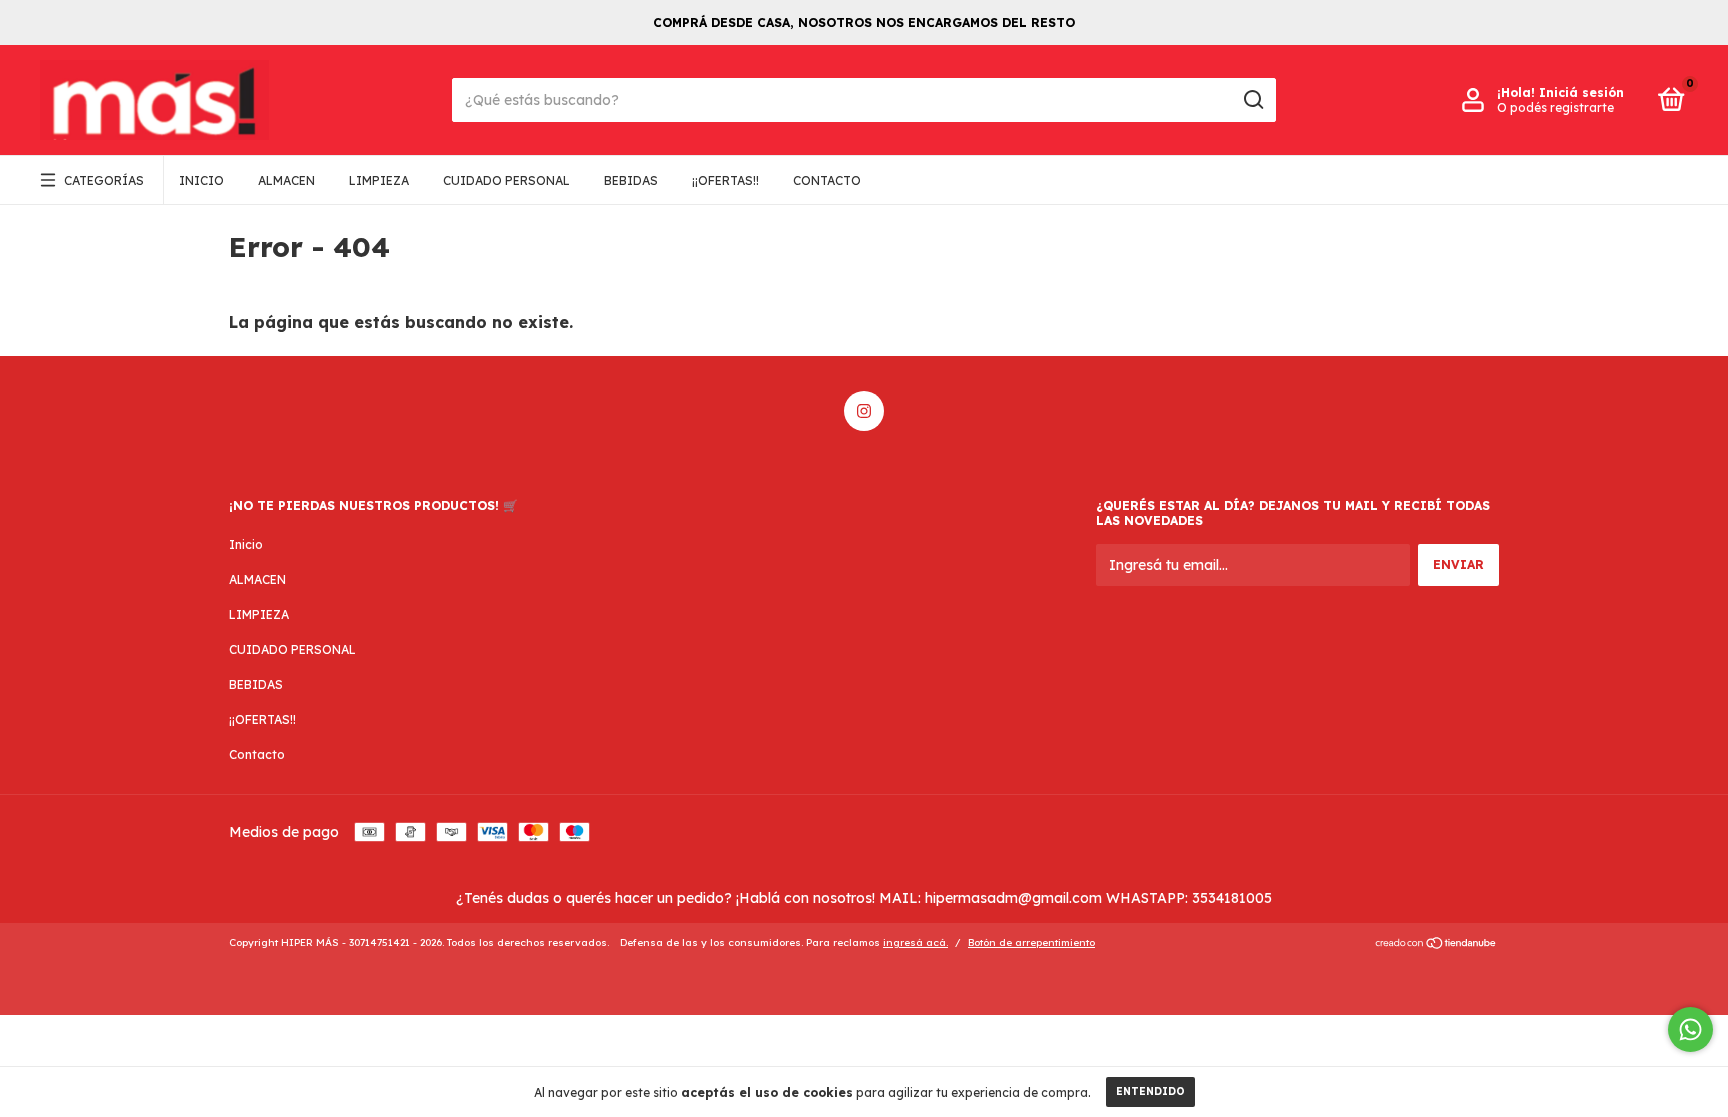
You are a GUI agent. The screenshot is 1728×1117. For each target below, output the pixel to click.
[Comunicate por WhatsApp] (1690, 1029)
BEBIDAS (631, 180)
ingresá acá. (915, 942)
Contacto (827, 180)
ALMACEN (286, 180)
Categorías (104, 180)
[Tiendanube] (1436, 945)
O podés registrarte (1555, 107)
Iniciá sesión (1581, 92)
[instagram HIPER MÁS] (864, 411)
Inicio (201, 180)
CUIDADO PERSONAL (506, 180)
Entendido (1150, 1091)
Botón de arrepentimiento (1031, 942)
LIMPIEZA (379, 180)
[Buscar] (1252, 100)
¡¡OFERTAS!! (725, 180)
